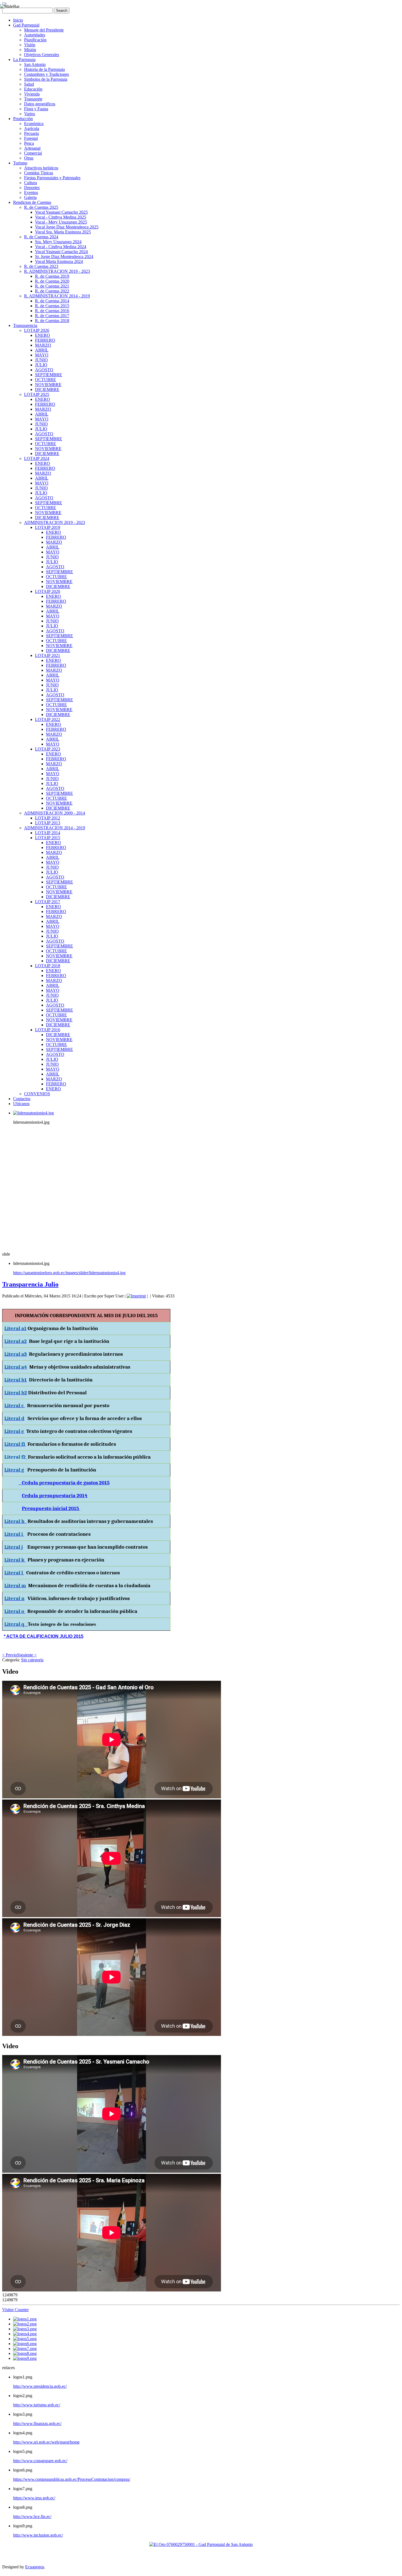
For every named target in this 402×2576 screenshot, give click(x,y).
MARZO (43, 345)
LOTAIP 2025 (37, 394)
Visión (30, 45)
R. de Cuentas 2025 (41, 207)
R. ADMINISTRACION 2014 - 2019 (57, 296)
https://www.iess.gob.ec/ (34, 2498)
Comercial (33, 153)
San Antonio (35, 64)
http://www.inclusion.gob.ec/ (38, 2535)
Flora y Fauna (36, 109)
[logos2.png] (25, 2324)
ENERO (43, 335)
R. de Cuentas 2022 (52, 291)
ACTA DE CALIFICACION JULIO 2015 (44, 1636)
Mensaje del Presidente (44, 30)
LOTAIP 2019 (48, 527)
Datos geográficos (40, 104)
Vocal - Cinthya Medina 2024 (61, 247)
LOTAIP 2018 (48, 966)
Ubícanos (21, 1104)
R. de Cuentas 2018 (52, 321)
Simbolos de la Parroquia (46, 79)
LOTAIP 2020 (48, 591)
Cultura (30, 183)
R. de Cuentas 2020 (52, 281)
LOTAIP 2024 (37, 458)
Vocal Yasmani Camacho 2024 (61, 252)
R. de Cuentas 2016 (52, 311)
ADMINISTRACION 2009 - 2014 (55, 813)
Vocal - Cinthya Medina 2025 (61, 217)
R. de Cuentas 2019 (52, 276)
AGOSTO (44, 370)
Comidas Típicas (39, 173)
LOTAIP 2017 (48, 902)
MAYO (42, 355)
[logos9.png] (25, 2358)
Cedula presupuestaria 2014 (55, 1496)
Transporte (33, 99)
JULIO (41, 365)
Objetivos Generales (42, 55)
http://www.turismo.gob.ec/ (37, 2405)
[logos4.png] (25, 2334)
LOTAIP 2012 (48, 818)
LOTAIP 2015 (48, 838)
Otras (29, 158)
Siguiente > (27, 1655)
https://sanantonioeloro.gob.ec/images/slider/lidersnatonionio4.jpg (69, 1273)
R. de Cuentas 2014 (52, 301)
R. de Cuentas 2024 (41, 237)
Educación (33, 89)
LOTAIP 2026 (37, 330)
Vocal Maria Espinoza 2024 (59, 261)
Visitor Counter (15, 2310)
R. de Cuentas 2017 (52, 316)
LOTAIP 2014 (48, 833)
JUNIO (41, 360)
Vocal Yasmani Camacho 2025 (61, 212)
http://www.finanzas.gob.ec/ (37, 2423)
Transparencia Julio (30, 1284)
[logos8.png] (25, 2353)
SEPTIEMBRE (49, 375)
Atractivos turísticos (41, 168)
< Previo (10, 1655)
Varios (30, 114)
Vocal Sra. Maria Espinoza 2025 (63, 232)
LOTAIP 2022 (48, 719)
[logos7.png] (25, 2348)
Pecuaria (31, 133)
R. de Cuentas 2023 (41, 266)
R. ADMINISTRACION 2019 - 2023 (57, 271)
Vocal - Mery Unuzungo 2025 (61, 222)
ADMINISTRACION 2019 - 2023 (55, 522)
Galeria (30, 197)
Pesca (29, 143)
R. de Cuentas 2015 (52, 306)
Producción (23, 119)
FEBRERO (45, 340)
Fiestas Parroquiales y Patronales (52, 178)
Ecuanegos (35, 2567)
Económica (34, 124)
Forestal (31, 138)
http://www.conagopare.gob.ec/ (40, 2461)
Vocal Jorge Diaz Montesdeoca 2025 (67, 227)
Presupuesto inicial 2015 (51, 1508)
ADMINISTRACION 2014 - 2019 (55, 828)
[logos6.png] (25, 2344)
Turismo (20, 163)
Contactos (22, 1099)
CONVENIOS (37, 1094)
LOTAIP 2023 (48, 749)
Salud (29, 84)
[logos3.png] (25, 2329)
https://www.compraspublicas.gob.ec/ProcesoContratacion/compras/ (72, 2479)
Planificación (35, 40)
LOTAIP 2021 (48, 655)
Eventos (31, 192)
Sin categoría (32, 1660)
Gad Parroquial (26, 25)
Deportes (32, 188)
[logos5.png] (25, 2339)
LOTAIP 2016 (48, 1030)
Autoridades (35, 35)
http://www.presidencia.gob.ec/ (40, 2386)
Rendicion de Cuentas (32, 202)
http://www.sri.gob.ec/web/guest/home (46, 2442)
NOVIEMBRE (48, 385)
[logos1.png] (25, 2319)
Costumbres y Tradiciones (46, 74)
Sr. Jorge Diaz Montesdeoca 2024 (64, 257)
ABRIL (42, 350)
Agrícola (32, 128)
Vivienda (32, 94)
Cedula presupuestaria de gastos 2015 (64, 1483)
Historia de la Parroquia (44, 69)
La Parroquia (24, 60)
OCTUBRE (46, 380)
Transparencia (25, 325)
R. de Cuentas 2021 (52, 286)
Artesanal (32, 148)
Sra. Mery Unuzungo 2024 (58, 242)
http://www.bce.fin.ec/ (32, 2516)
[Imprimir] (136, 1296)
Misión (30, 50)
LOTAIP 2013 (48, 823)
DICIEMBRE (47, 389)
